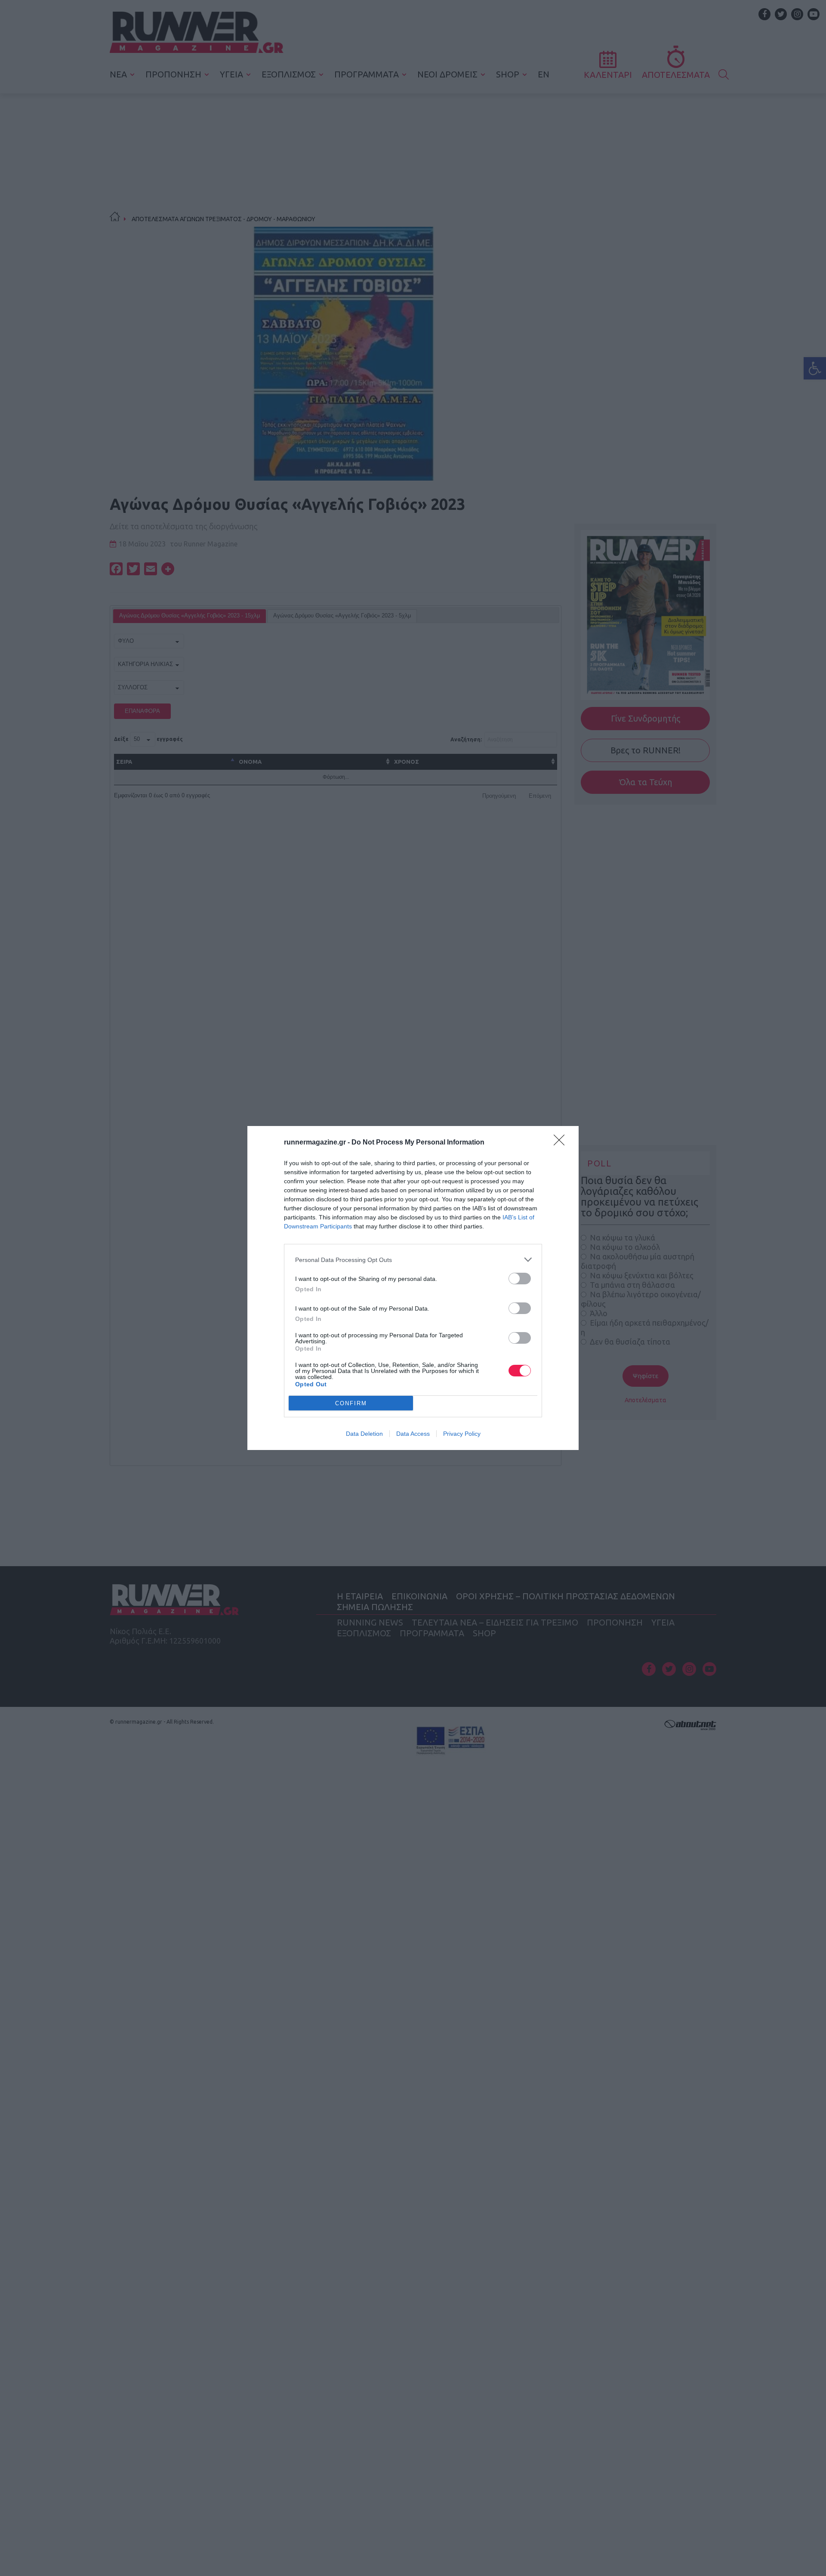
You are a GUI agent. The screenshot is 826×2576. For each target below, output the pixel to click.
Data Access (413, 1434)
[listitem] (413, 1260)
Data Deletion (364, 1434)
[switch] (520, 1279)
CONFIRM (351, 1403)
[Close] (562, 1143)
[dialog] (413, 1288)
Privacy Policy (462, 1434)
